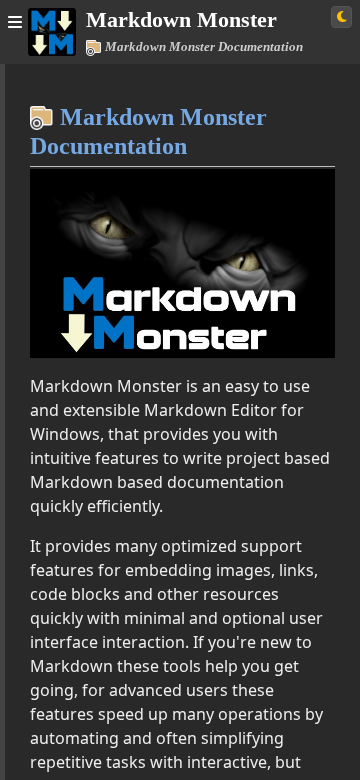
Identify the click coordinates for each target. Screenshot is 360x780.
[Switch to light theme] (341, 17)
